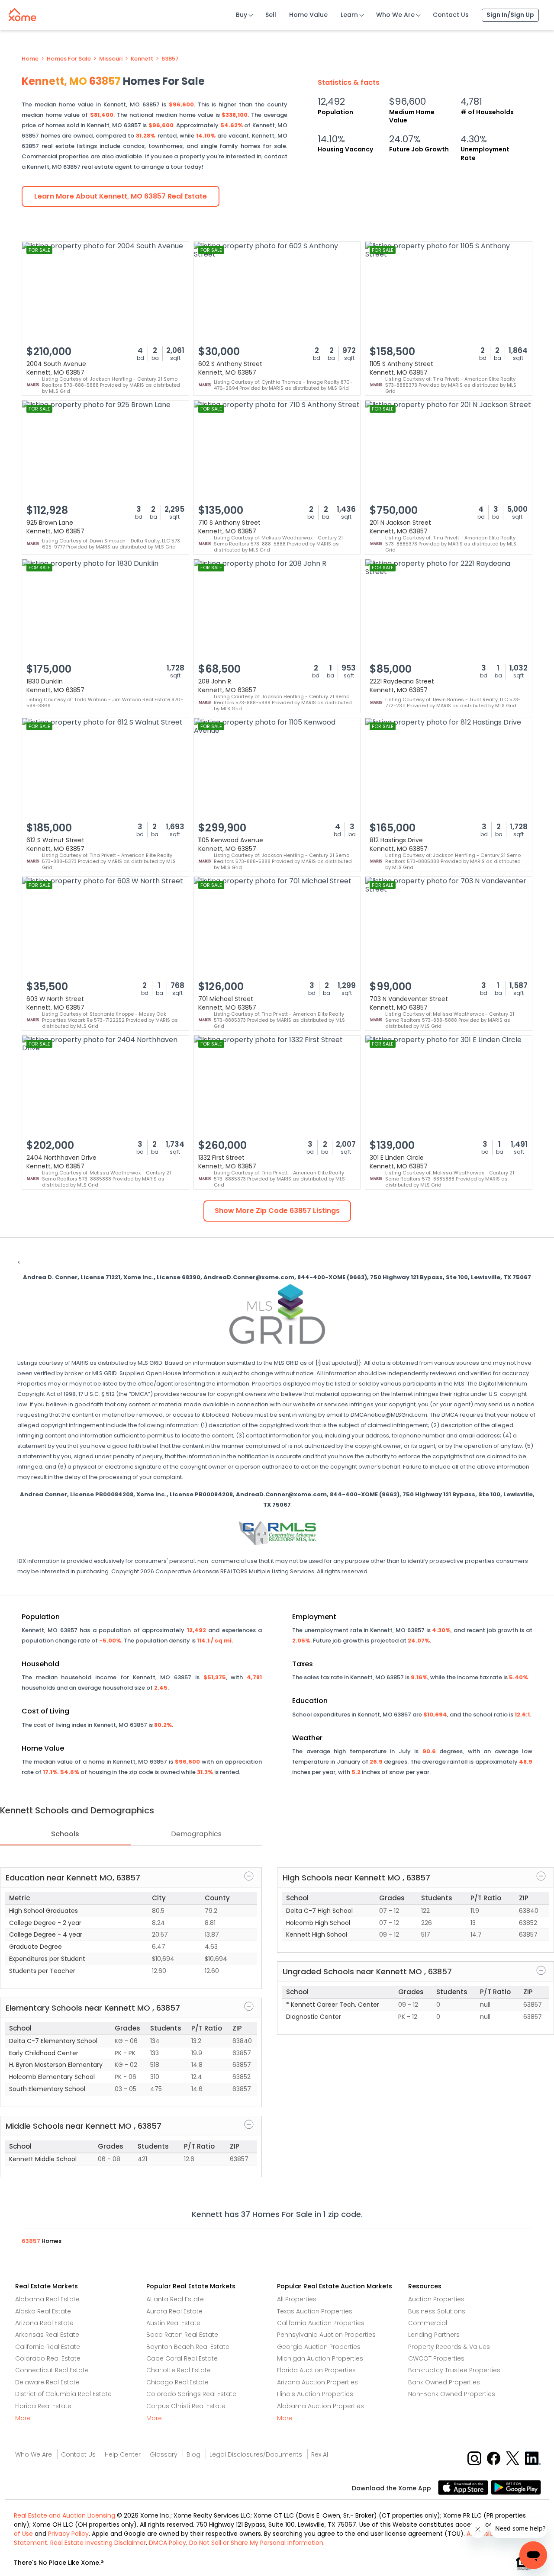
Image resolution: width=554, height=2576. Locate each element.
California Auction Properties (321, 2323)
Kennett (142, 59)
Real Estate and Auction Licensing (64, 2515)
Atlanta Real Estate (175, 2299)
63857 (170, 59)
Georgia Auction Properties (319, 2347)
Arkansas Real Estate (47, 2335)
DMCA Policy (167, 2543)
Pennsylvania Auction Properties (326, 2335)
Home (30, 59)
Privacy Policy (68, 2534)
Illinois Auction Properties (315, 2394)
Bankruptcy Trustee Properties (454, 2370)
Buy (242, 15)
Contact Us (451, 15)
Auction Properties (436, 2299)
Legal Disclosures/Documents (256, 2454)
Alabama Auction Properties (320, 2406)
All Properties (297, 2299)
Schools (65, 1834)
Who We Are (395, 15)
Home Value (308, 15)
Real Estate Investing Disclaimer (98, 2543)
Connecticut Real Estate (52, 2370)
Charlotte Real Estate (179, 2370)
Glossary (164, 2454)
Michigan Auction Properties (320, 2358)
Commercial (428, 2323)
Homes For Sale (69, 59)
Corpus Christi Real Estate (186, 2406)
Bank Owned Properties (444, 2382)
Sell (271, 15)
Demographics (196, 1834)
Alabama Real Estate (47, 2299)
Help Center (123, 2454)
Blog (193, 2454)
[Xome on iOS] (464, 2487)
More (23, 2418)
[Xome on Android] (516, 2487)
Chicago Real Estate (177, 2382)
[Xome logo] (23, 13)
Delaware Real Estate (47, 2382)
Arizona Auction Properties (317, 2382)
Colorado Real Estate (48, 2358)
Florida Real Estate (43, 2406)
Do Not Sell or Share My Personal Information (256, 2543)
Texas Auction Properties (315, 2311)
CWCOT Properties (436, 2358)
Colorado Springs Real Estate (191, 2394)
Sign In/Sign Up (510, 15)
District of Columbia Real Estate (63, 2394)
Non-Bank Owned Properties (452, 2394)
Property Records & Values (449, 2347)
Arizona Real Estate (44, 2323)
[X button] (514, 2458)
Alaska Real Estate (43, 2311)
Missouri (111, 59)
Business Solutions (437, 2311)
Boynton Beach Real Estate (188, 2347)
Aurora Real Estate (174, 2311)
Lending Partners (434, 2335)
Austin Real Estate (173, 2323)
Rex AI (320, 2454)
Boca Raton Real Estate (182, 2335)
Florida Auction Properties (316, 2370)
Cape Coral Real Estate (182, 2358)
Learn (349, 15)
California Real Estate (48, 2347)
